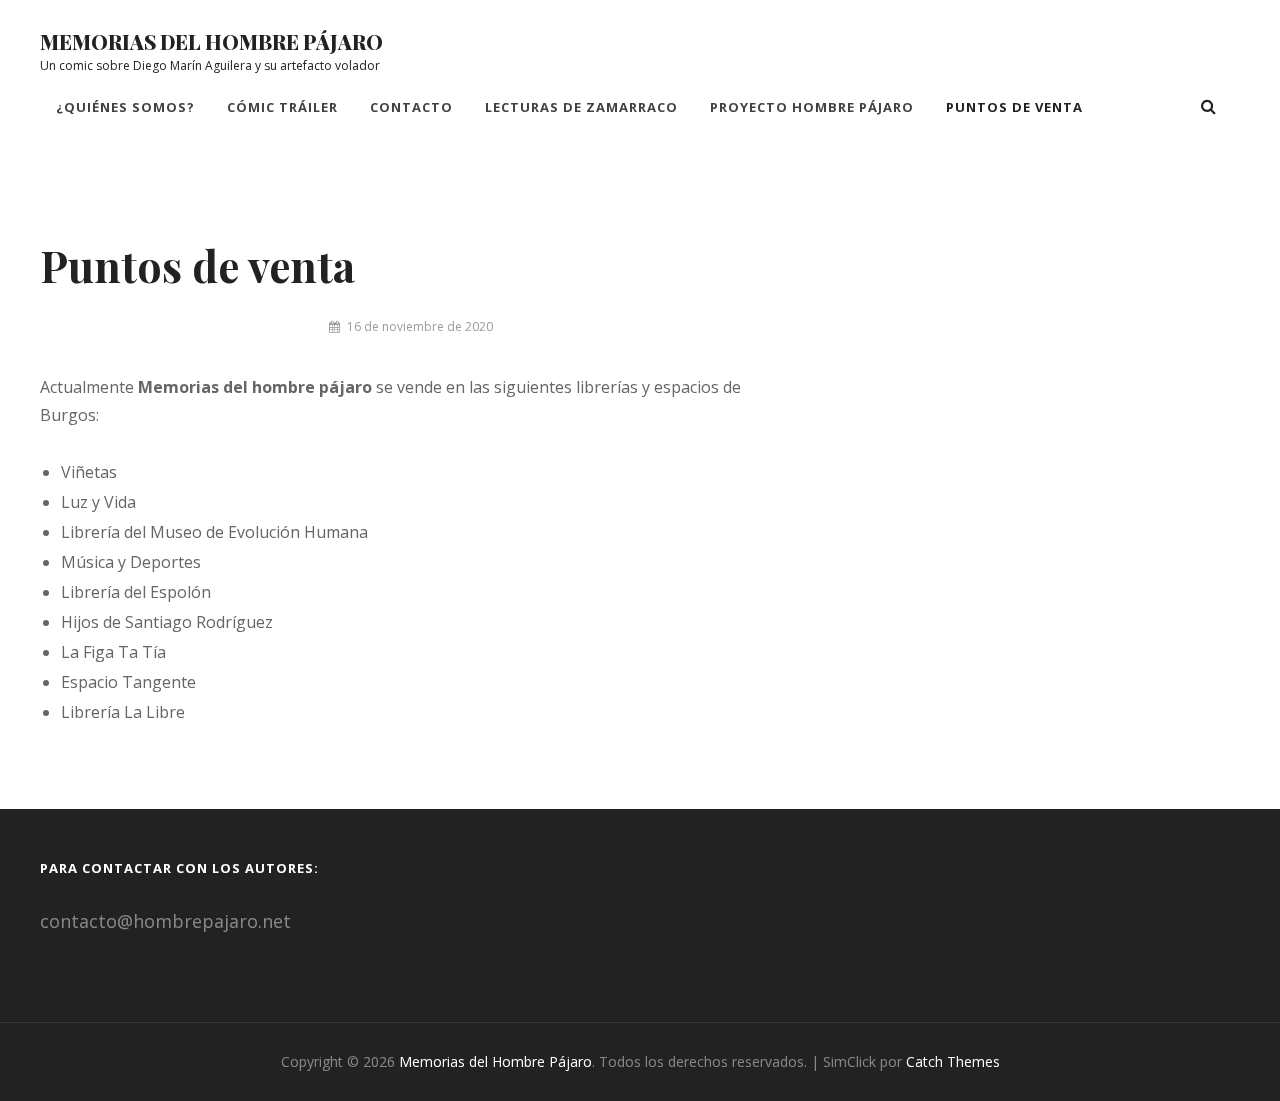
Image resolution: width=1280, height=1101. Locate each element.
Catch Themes (953, 1061)
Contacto (411, 107)
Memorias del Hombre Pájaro (211, 41)
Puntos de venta (1014, 107)
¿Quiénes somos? (125, 107)
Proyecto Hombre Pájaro (812, 107)
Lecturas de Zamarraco (581, 107)
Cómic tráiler (282, 107)
